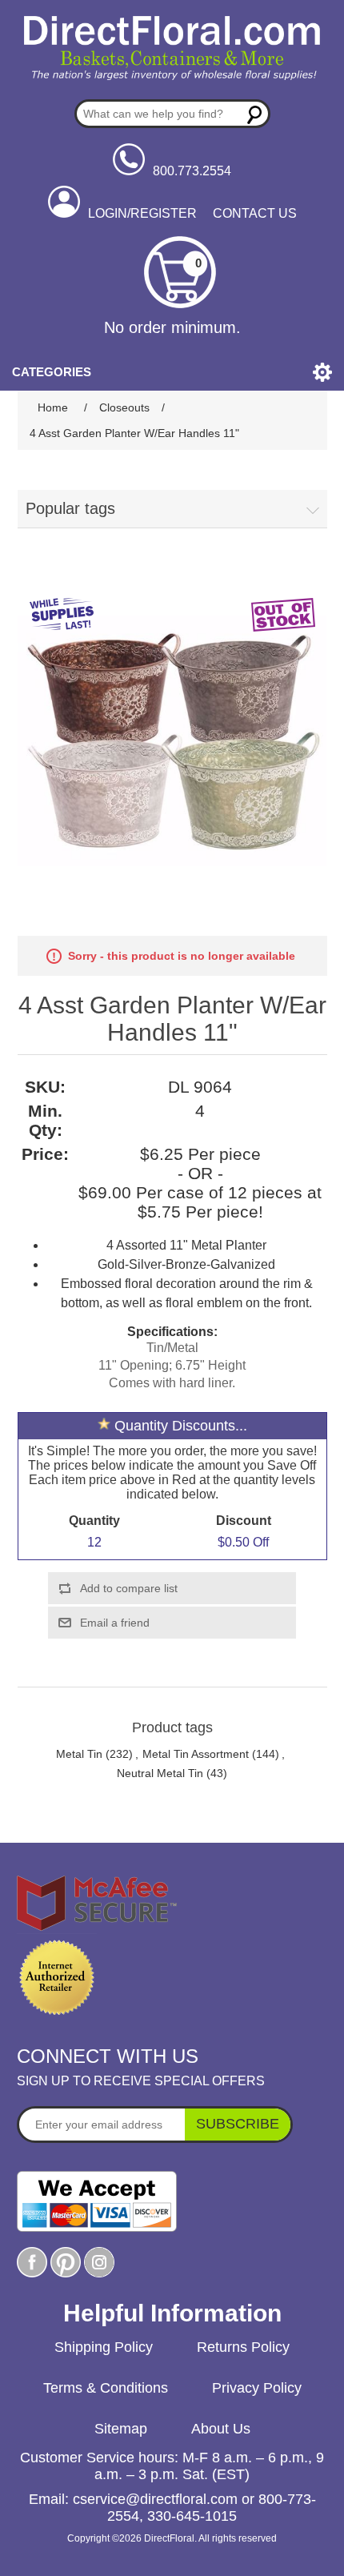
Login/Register (142, 213)
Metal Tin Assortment (196, 1754)
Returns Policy (243, 2347)
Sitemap (121, 2429)
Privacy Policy (257, 2388)
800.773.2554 (192, 171)
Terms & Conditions (106, 2388)
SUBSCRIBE (238, 2124)
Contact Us (255, 213)
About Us (221, 2429)
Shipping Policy (104, 2347)
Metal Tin (79, 1754)
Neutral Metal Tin (160, 1773)
